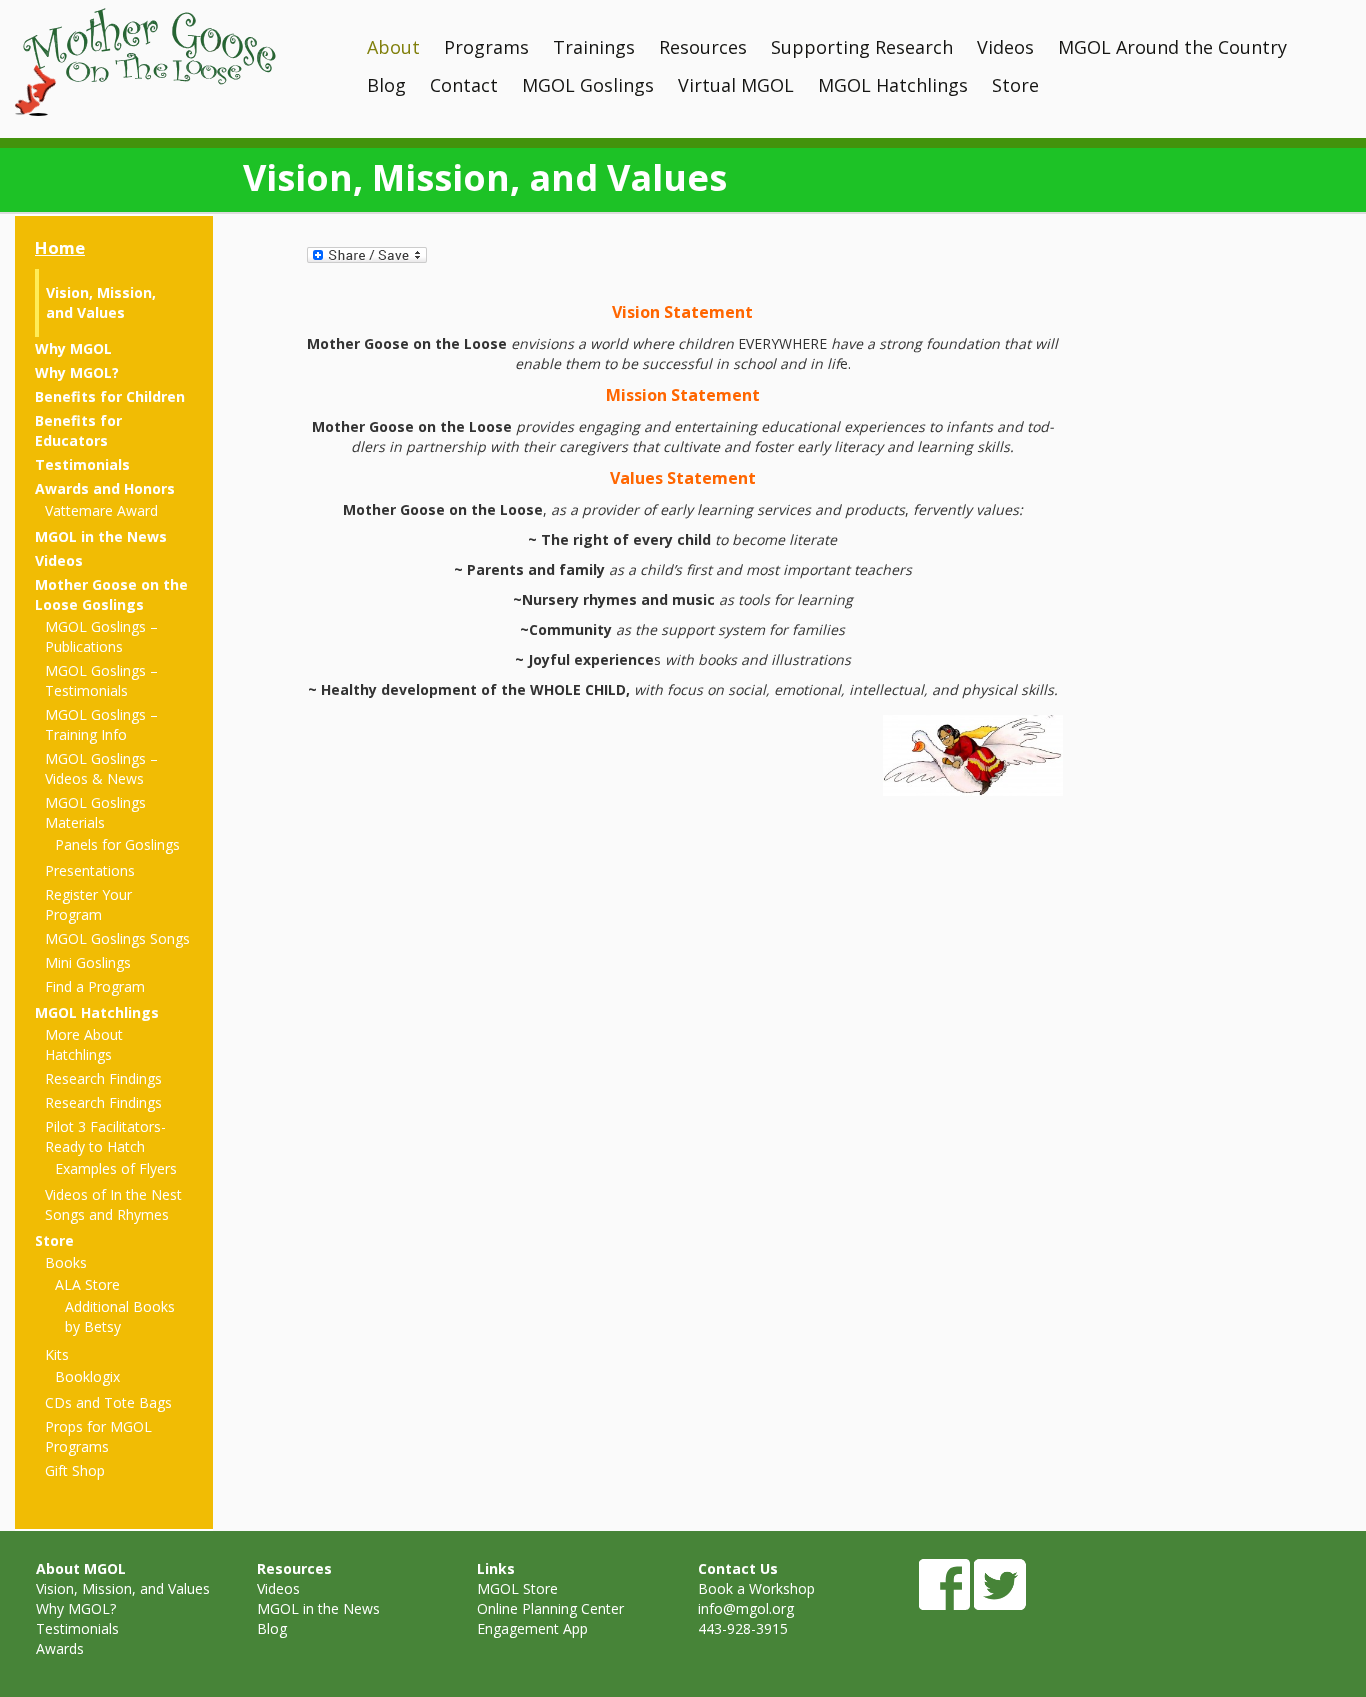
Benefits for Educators (78, 430)
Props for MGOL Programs (98, 1436)
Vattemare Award (101, 510)
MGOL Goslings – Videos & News (101, 768)
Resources (703, 47)
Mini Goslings (88, 962)
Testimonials (82, 464)
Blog (386, 85)
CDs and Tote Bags (108, 1402)
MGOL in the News (101, 536)
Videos (1005, 47)
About (393, 47)
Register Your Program (88, 904)
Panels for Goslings (117, 844)
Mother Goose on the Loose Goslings (111, 594)
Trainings (594, 47)
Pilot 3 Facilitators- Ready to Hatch (105, 1136)
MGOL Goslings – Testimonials (101, 680)
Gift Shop (75, 1470)
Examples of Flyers (116, 1168)
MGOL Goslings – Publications (101, 636)
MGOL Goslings (588, 85)
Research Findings (103, 1078)
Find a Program (95, 986)
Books (66, 1262)
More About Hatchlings (84, 1044)
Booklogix (87, 1376)
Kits (57, 1354)
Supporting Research (862, 47)
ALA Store (87, 1284)
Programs (486, 47)
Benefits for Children (110, 396)
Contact (464, 85)
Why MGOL (73, 348)
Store (1015, 85)
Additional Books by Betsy (120, 1316)
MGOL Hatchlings (893, 85)
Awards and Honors (105, 488)
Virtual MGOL (736, 85)
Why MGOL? (77, 372)
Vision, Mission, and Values (101, 302)
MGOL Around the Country (1172, 47)
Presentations (90, 870)
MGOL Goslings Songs (117, 938)
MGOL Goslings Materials (95, 812)
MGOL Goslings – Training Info (101, 724)
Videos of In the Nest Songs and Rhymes (113, 1204)
